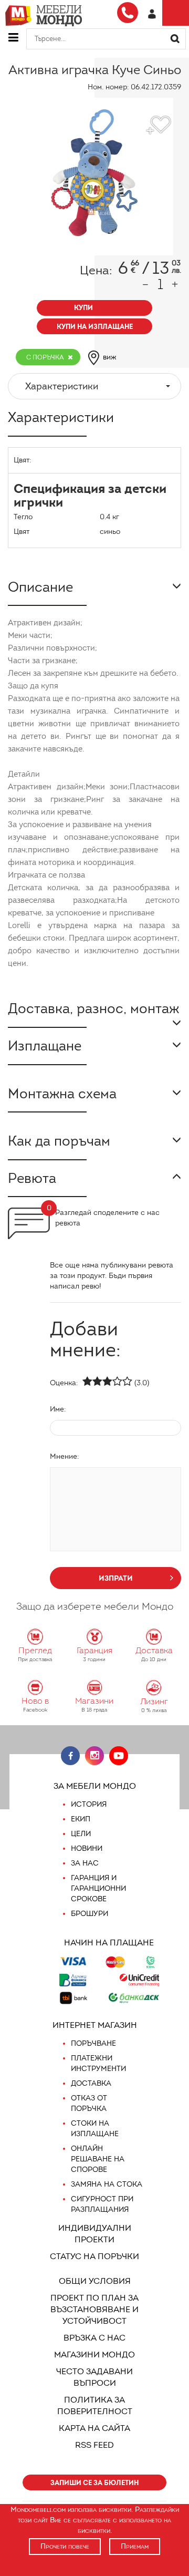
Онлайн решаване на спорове (98, 2159)
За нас (85, 1863)
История (89, 1804)
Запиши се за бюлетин (94, 2483)
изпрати (116, 1578)
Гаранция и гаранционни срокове (98, 1888)
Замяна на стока (107, 2184)
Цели (81, 1834)
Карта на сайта (94, 2428)
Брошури (90, 1914)
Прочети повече (65, 2546)
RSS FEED (94, 2445)
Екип (81, 1819)
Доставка (91, 2083)
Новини (87, 1848)
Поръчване (93, 2043)
